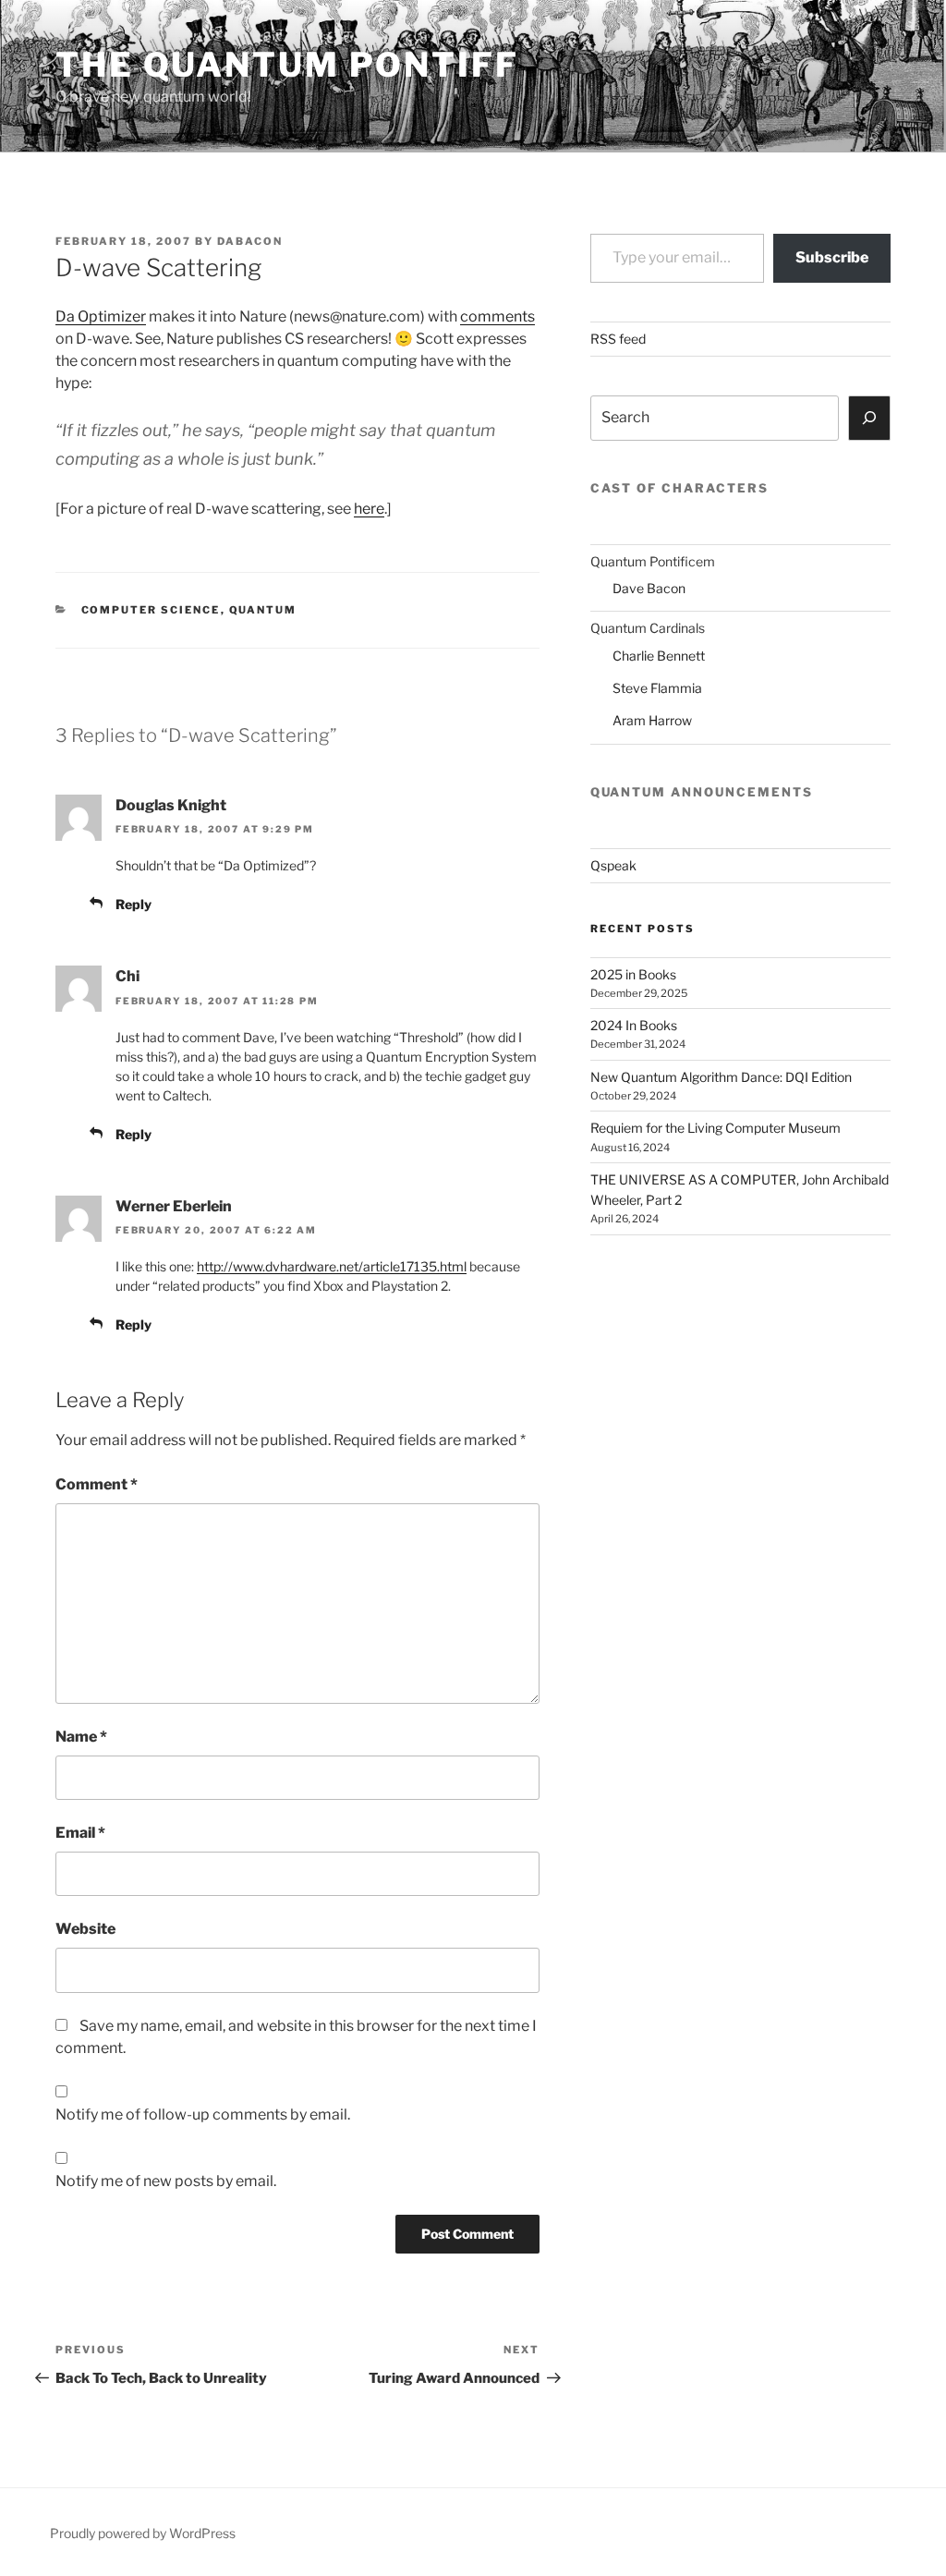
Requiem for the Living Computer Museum (716, 1128)
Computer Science (151, 610)
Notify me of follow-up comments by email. (203, 2114)
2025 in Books (633, 974)
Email (80, 1833)
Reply (133, 904)
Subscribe (832, 257)
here (369, 509)
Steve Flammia (657, 688)
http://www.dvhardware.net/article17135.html (332, 1266)
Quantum (263, 610)
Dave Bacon (649, 588)
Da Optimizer (101, 316)
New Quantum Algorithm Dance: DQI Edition (721, 1077)
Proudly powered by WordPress (143, 2533)
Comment (97, 1484)
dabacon (250, 241)
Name (81, 1737)
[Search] (869, 418)
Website (85, 1929)
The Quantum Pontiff (287, 65)
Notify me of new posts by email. (166, 2181)
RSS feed (618, 339)
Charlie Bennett (659, 656)
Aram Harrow (652, 720)
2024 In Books (634, 1025)
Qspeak (613, 865)
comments (497, 316)
